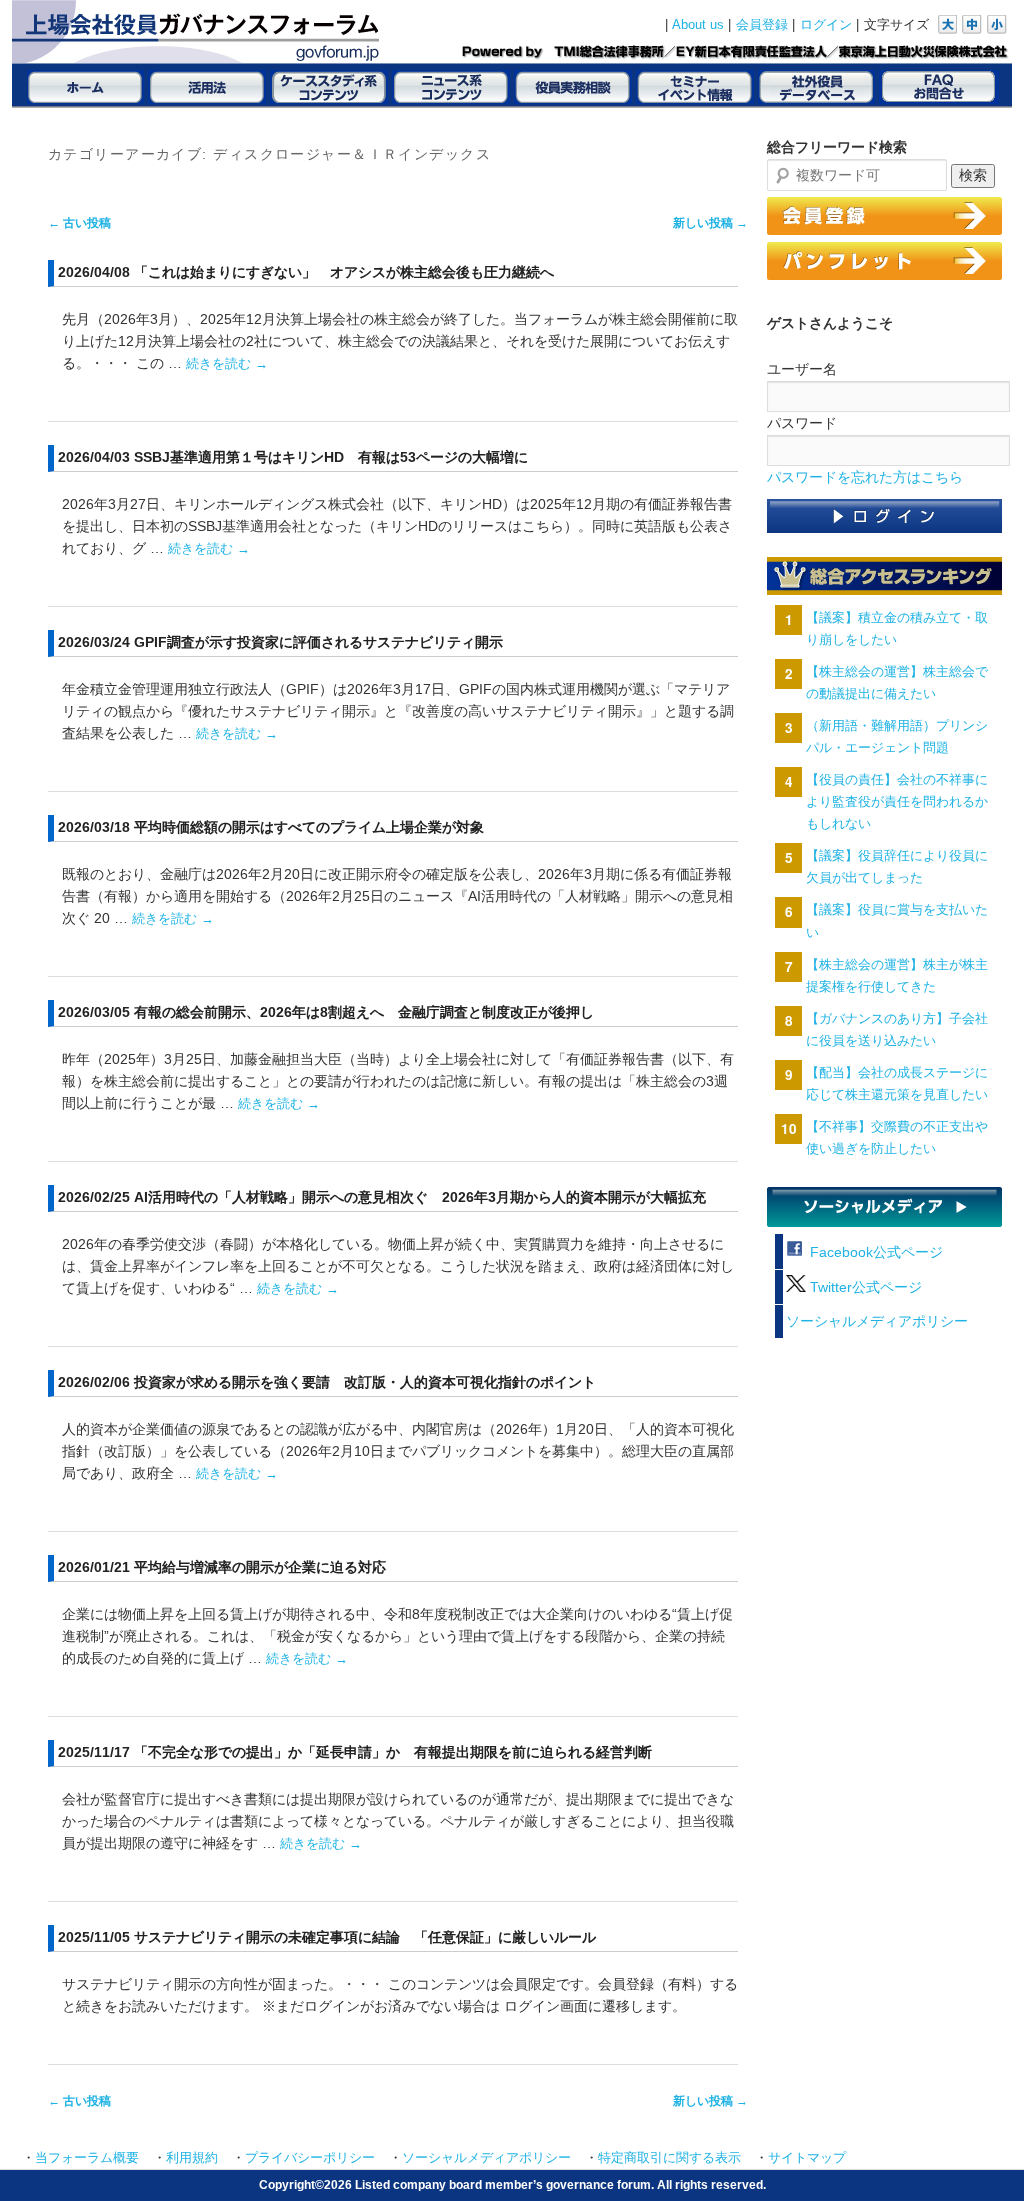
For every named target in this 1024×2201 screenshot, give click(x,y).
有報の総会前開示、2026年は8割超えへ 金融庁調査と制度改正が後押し (364, 1012)
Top (976, 2153)
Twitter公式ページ (864, 1287)
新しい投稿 (710, 223)
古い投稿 (79, 223)
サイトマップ (807, 2158)
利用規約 (192, 2158)
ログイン (826, 25)
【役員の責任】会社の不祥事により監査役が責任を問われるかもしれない (897, 801)
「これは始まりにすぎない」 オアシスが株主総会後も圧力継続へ (344, 272)
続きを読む (227, 363)
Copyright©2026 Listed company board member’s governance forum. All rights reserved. (512, 2184)
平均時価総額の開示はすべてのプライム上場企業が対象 (309, 827)
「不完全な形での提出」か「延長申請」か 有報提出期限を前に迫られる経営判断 (393, 1752)
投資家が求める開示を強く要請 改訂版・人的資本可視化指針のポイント (365, 1382)
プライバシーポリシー (310, 2158)
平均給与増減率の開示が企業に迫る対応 (260, 1567)
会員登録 (762, 25)
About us (698, 25)
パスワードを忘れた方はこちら (865, 477)
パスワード (802, 423)
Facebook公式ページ (874, 1252)
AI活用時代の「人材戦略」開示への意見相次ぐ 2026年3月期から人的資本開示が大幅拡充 (420, 1197)
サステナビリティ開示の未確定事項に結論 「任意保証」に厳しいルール (365, 1937)
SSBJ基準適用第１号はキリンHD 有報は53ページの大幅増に (331, 457)
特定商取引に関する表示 (669, 2158)
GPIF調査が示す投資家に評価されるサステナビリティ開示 (318, 642)
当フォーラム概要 (87, 2158)
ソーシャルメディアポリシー (877, 1321)
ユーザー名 (802, 369)
